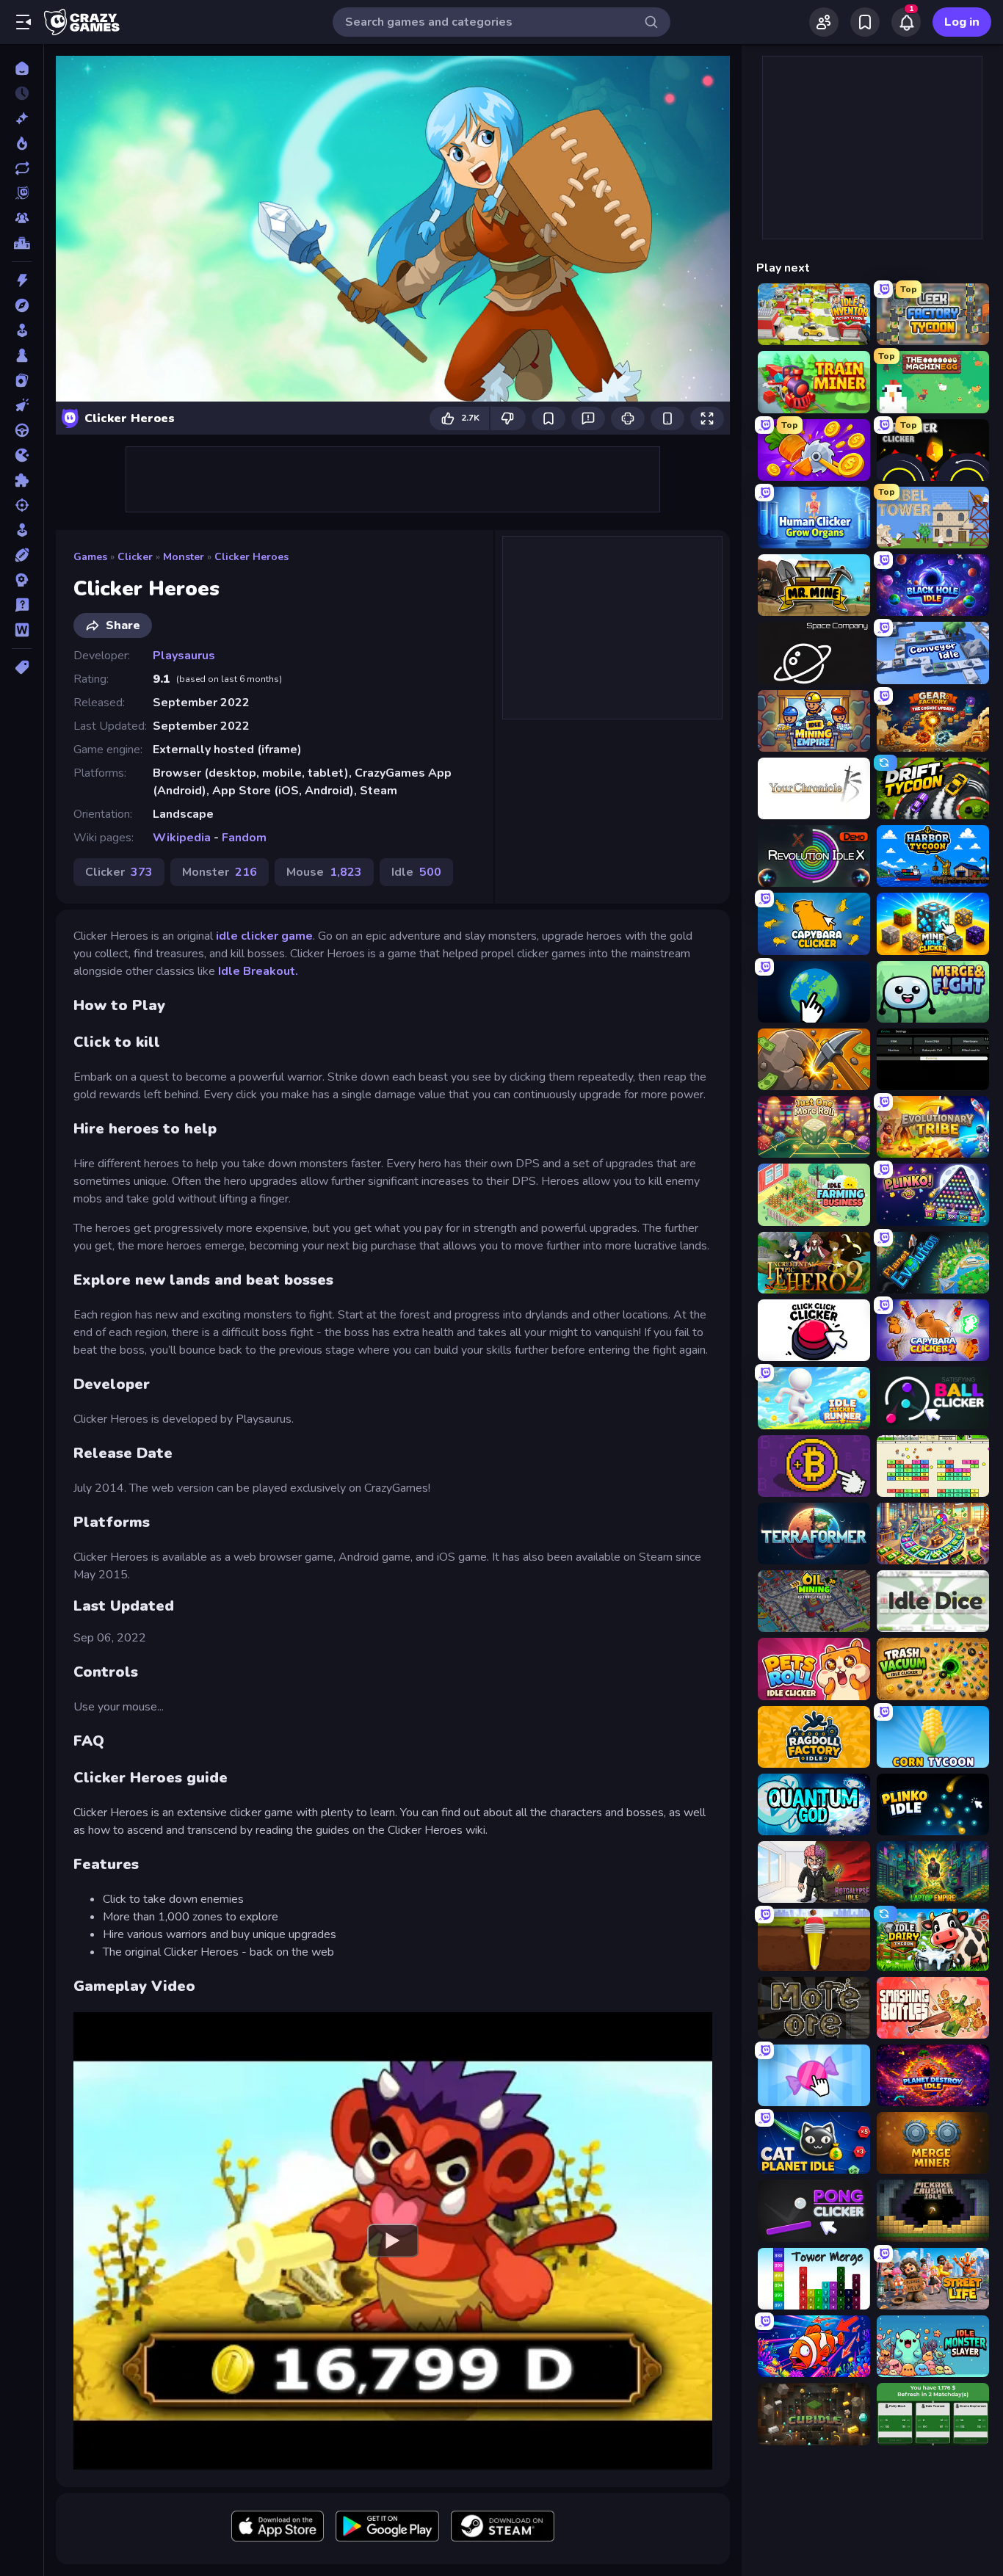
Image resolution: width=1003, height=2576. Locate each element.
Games (90, 557)
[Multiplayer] (22, 218)
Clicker (135, 557)
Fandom (244, 838)
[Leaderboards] (22, 243)
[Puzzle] (22, 480)
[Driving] (22, 430)
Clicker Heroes (251, 557)
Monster (184, 557)
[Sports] (22, 555)
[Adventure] (22, 305)
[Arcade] (22, 330)
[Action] (22, 280)
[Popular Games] (22, 143)
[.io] (22, 455)
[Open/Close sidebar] (23, 22)
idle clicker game (264, 936)
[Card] (22, 380)
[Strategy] (22, 580)
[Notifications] (906, 22)
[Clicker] (22, 405)
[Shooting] (22, 505)
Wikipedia (182, 838)
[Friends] (824, 22)
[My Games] (865, 22)
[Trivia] (22, 605)
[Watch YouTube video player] (393, 2241)
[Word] (22, 630)
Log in (962, 22)
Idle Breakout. (258, 971)
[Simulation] (22, 530)
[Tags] (22, 667)
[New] (22, 118)
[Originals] (22, 193)
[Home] (22, 68)
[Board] (22, 355)
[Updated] (22, 168)
